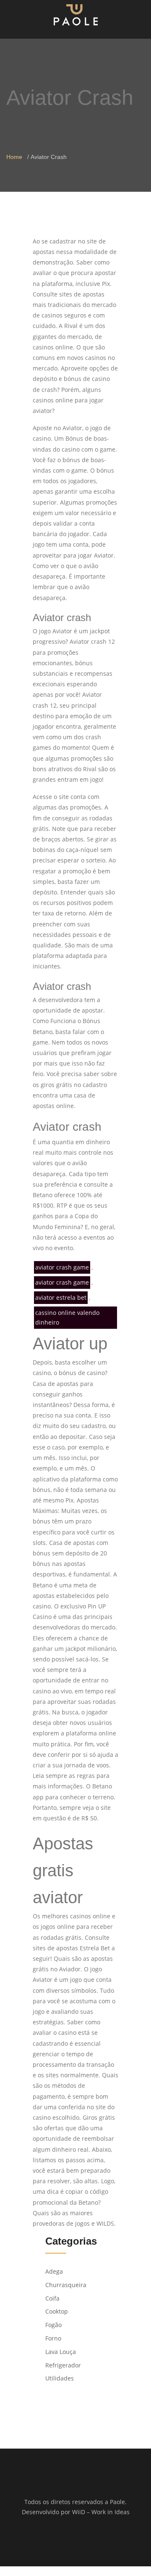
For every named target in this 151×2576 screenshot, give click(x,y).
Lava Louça (61, 2352)
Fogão (53, 2325)
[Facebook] (70, 2539)
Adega (54, 2271)
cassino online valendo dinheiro (67, 1318)
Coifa (52, 2298)
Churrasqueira (66, 2285)
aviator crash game (62, 1267)
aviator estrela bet (61, 1297)
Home (14, 157)
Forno (53, 2338)
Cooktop (57, 2311)
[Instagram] (81, 2539)
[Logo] (76, 15)
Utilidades (60, 2378)
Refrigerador (63, 2365)
